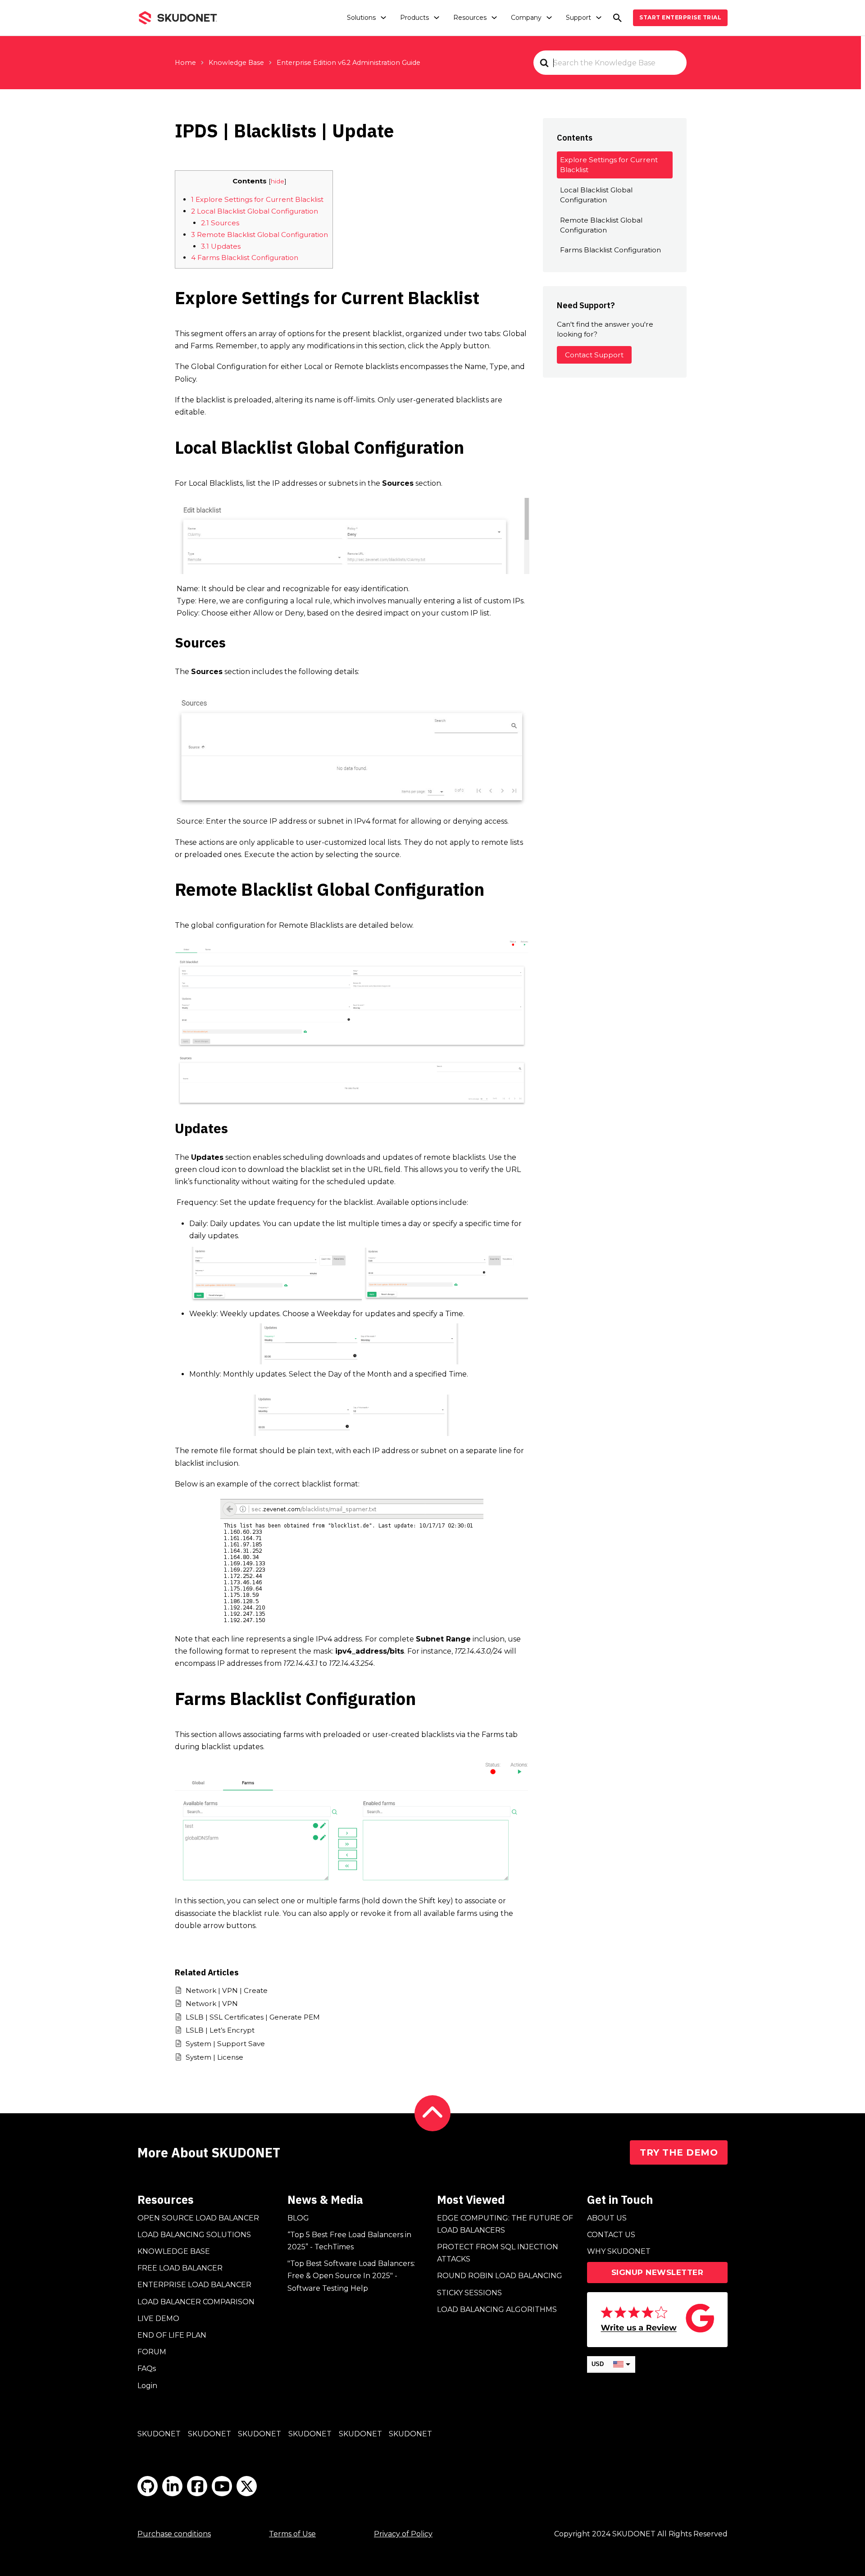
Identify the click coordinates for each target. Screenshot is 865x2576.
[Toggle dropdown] (383, 18)
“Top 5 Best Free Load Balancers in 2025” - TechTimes (349, 2241)
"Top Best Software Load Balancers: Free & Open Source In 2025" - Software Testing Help (351, 2276)
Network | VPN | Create (227, 1990)
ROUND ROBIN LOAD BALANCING (500, 2276)
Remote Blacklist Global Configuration (259, 235)
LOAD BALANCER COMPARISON (196, 2302)
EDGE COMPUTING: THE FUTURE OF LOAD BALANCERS (505, 2224)
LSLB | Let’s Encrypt (220, 2030)
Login (147, 2386)
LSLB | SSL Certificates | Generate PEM (253, 2017)
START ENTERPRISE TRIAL (680, 17)
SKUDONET (159, 2434)
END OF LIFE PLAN (172, 2335)
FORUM (152, 2352)
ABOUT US (607, 2218)
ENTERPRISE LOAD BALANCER (194, 2285)
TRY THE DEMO (679, 2152)
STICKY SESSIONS (469, 2293)
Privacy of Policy (403, 2534)
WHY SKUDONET (619, 2251)
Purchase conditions (174, 2534)
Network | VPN (212, 2004)
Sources (220, 223)
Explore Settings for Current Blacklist (257, 199)
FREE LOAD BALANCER (180, 2268)
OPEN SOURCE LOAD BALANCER (198, 2218)
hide (278, 181)
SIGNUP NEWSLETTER (658, 2272)
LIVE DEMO (158, 2318)
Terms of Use (292, 2534)
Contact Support (594, 355)
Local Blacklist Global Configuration (255, 211)
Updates (221, 246)
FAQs (147, 2369)
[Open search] (617, 18)
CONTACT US (611, 2235)
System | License (214, 2057)
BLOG (298, 2218)
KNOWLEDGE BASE (174, 2251)
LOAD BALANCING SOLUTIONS (194, 2235)
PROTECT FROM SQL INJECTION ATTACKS (498, 2253)
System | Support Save (225, 2044)
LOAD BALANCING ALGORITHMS (497, 2309)
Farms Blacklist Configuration (245, 258)
